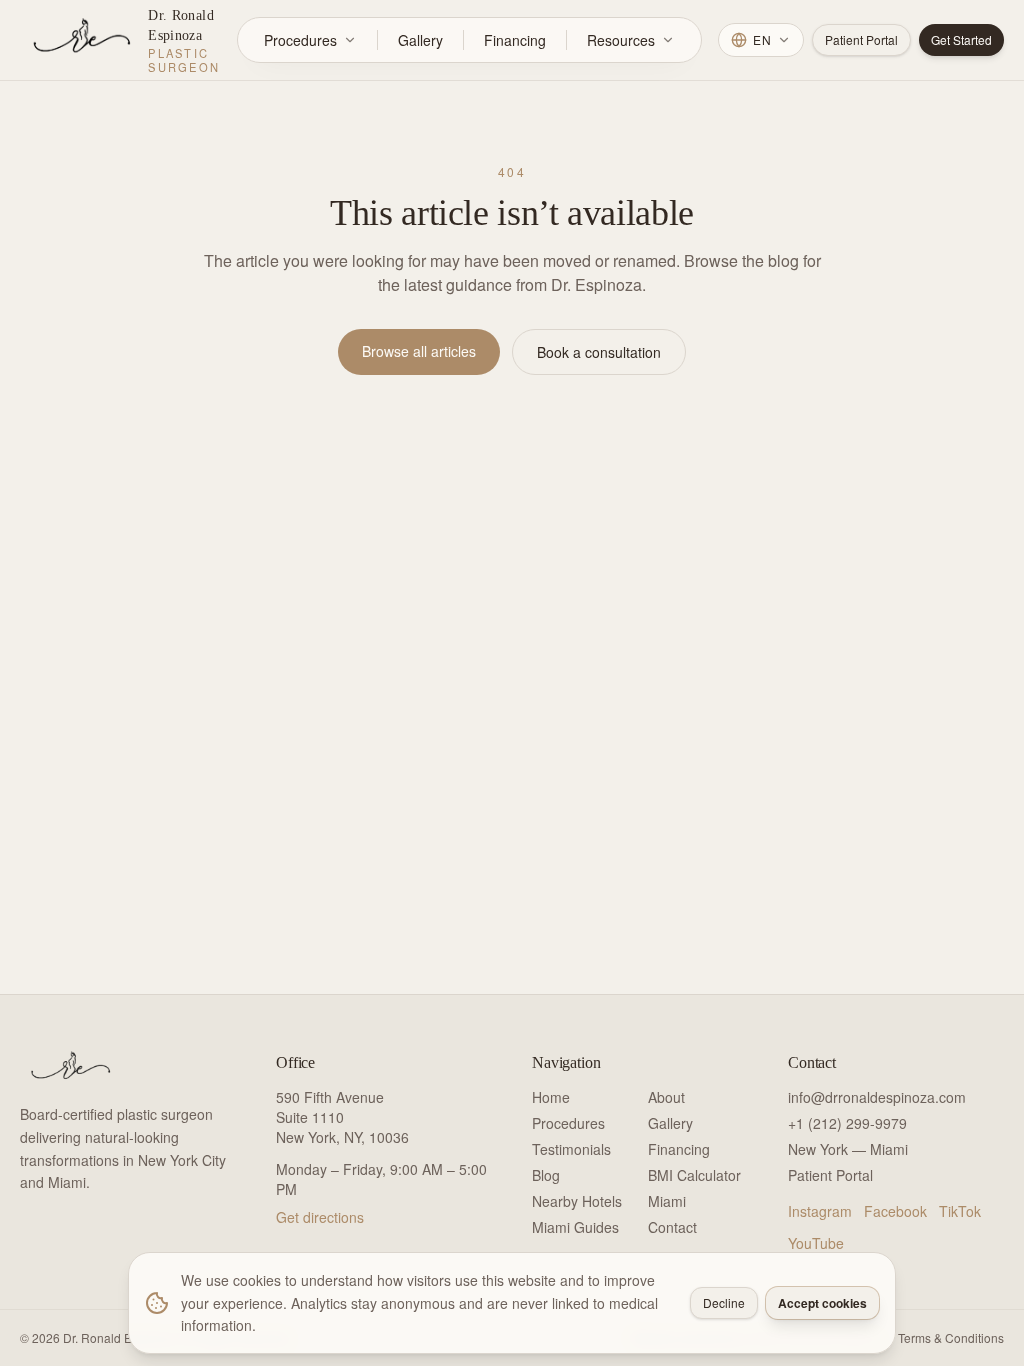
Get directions (320, 1217)
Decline (724, 1302)
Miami (667, 1201)
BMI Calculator (694, 1175)
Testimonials (571, 1149)
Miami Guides (575, 1227)
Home (551, 1097)
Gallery (420, 40)
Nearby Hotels (577, 1201)
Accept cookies (822, 1303)
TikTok (960, 1211)
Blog (546, 1175)
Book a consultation (599, 352)
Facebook (895, 1211)
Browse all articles (419, 351)
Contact (672, 1227)
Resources (621, 40)
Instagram (820, 1211)
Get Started (961, 39)
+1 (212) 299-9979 (847, 1123)
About (666, 1097)
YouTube (816, 1243)
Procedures (300, 40)
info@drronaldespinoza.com (877, 1097)
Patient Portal (861, 39)
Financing (515, 40)
